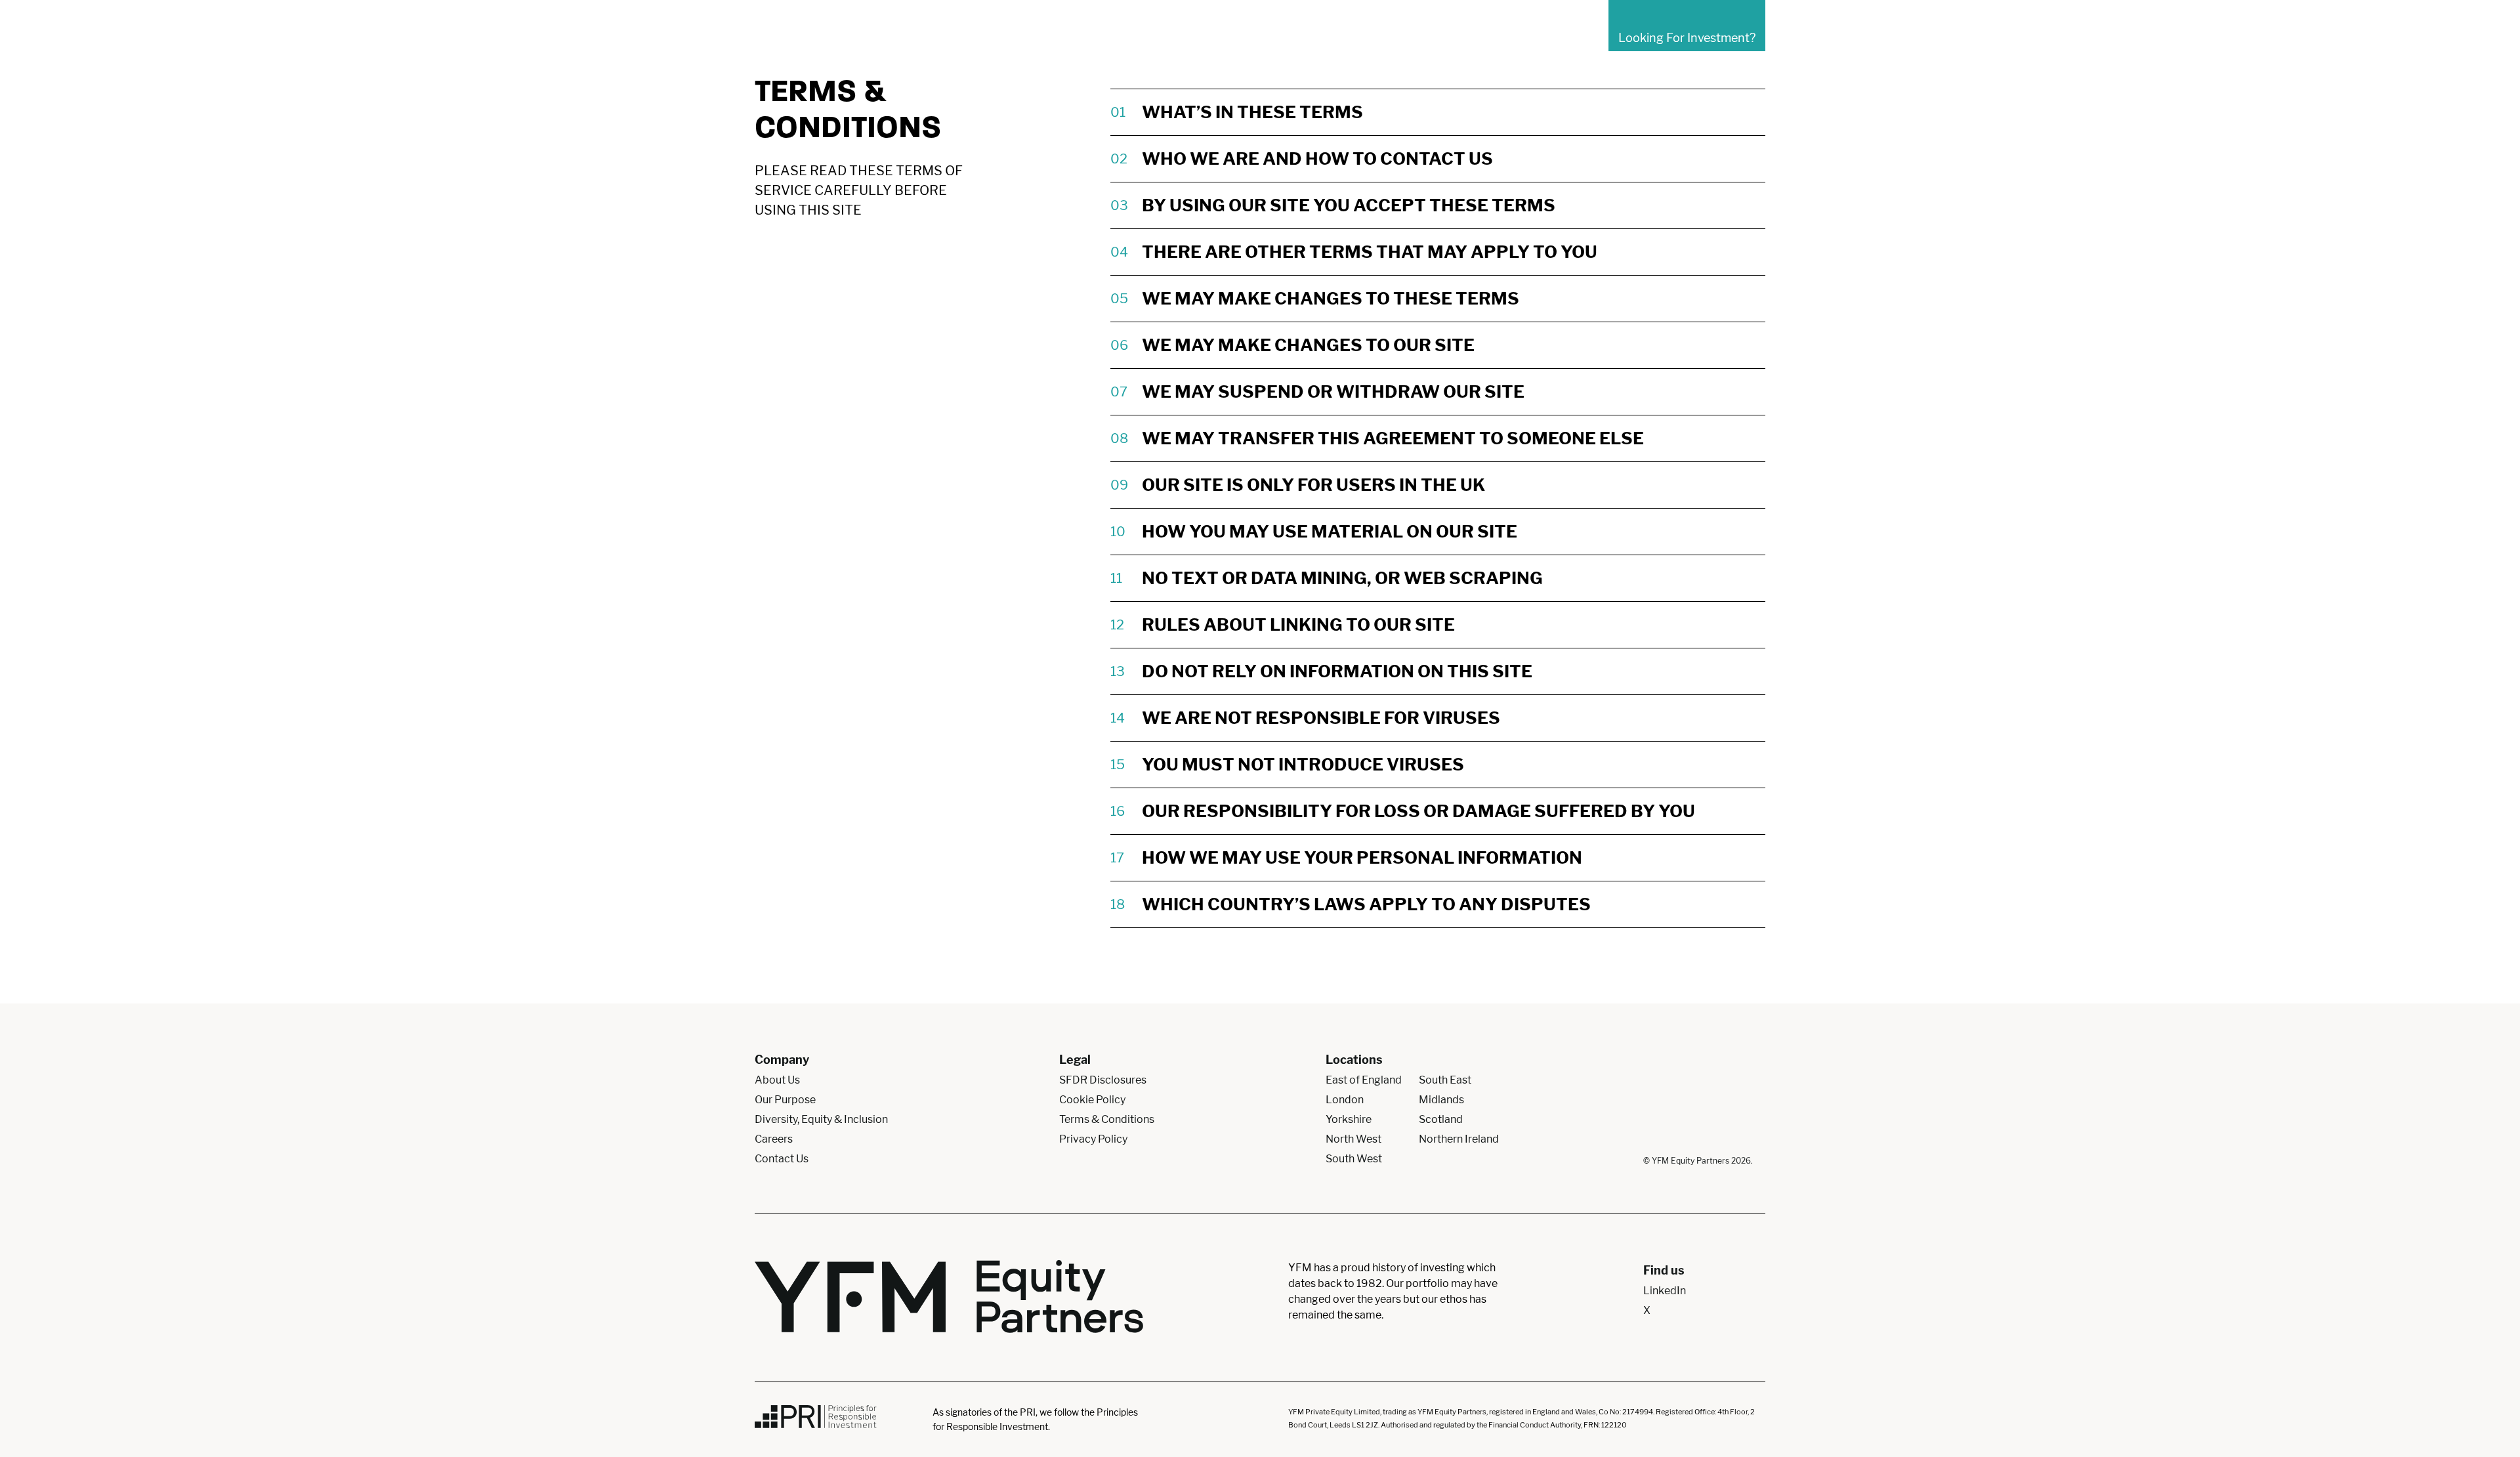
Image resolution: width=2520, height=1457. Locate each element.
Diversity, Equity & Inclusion (821, 1119)
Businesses (1476, 38)
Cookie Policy (1092, 1100)
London (1345, 1100)
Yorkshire (1349, 1119)
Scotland (1441, 1119)
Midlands (1441, 1100)
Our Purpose (785, 1100)
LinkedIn (1665, 1291)
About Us (1261, 38)
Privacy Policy (1093, 1139)
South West (1354, 1159)
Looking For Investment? (1687, 38)
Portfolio (1331, 38)
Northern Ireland (1459, 1139)
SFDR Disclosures (1103, 1080)
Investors (1400, 38)
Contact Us (1558, 38)
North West (1354, 1139)
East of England (1364, 1080)
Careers (774, 1139)
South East (1445, 1080)
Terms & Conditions (1107, 1119)
